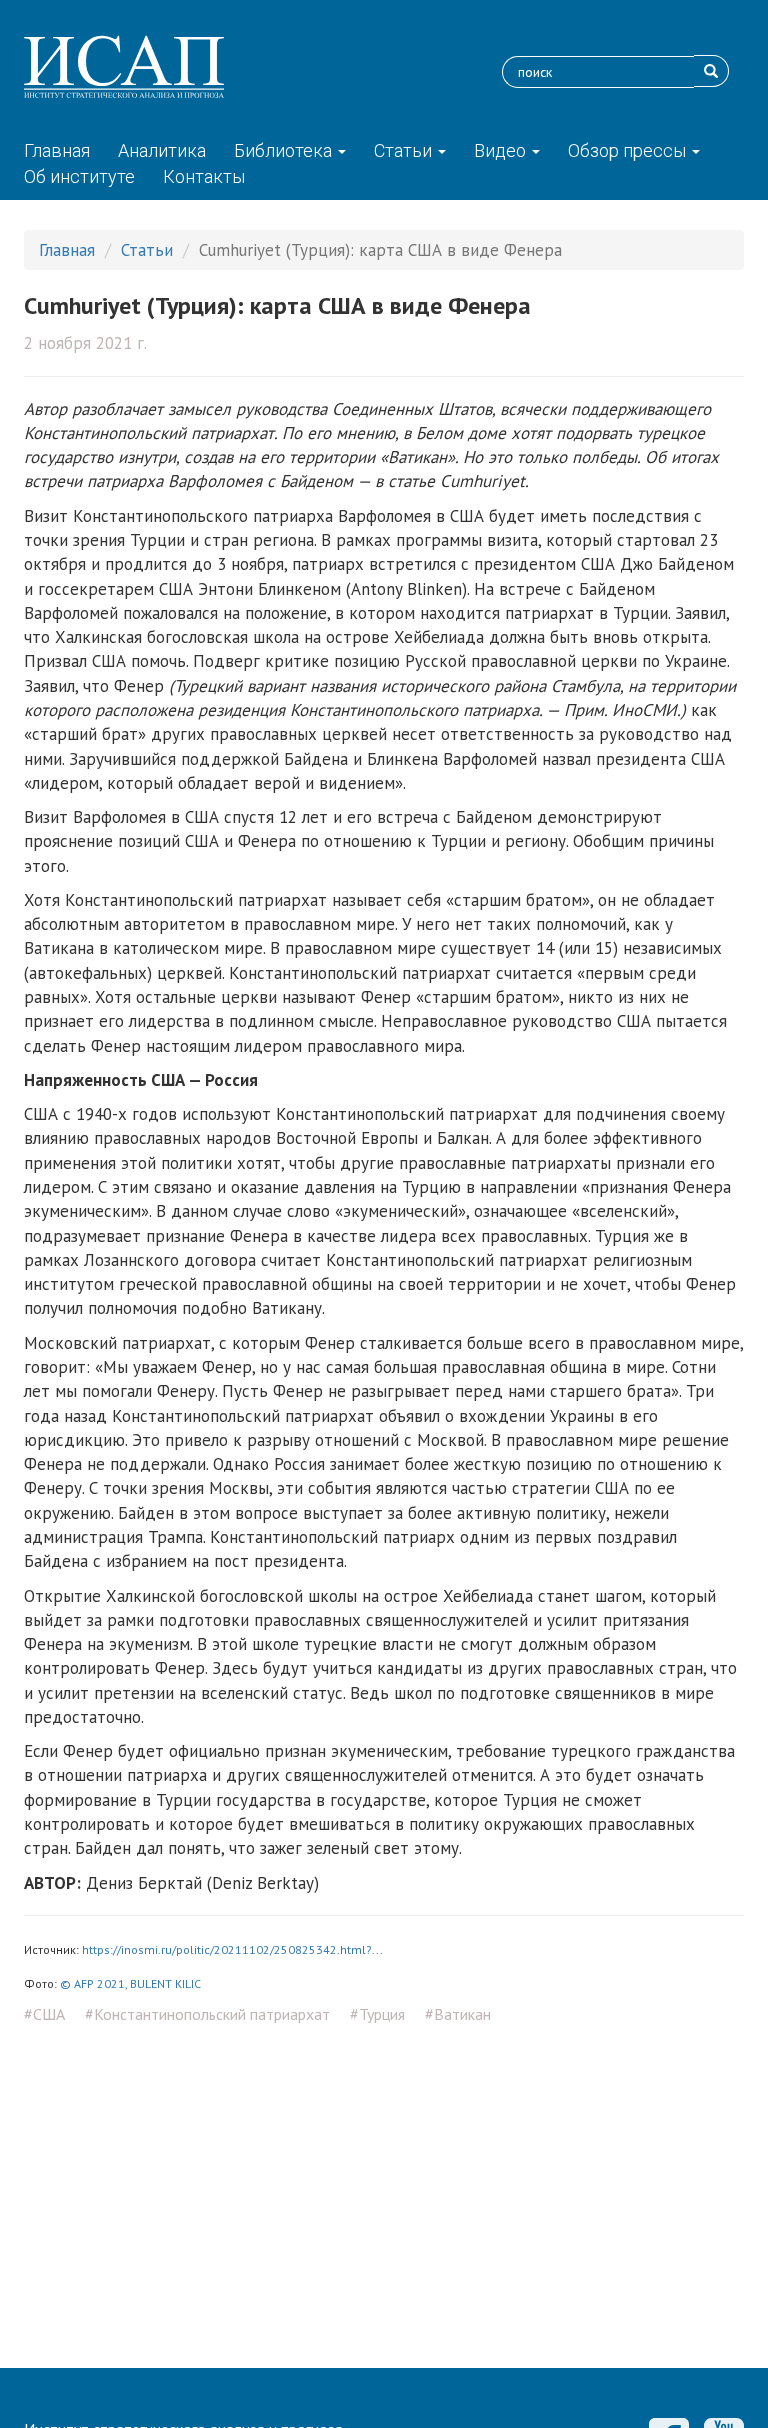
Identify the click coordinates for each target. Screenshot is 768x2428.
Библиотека (285, 150)
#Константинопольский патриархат (207, 2014)
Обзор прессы (629, 150)
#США (44, 2014)
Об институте (79, 176)
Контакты (204, 176)
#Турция (377, 2014)
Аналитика (162, 150)
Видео (502, 150)
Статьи (405, 150)
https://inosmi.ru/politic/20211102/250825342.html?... (232, 1949)
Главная (57, 150)
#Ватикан (458, 2014)
